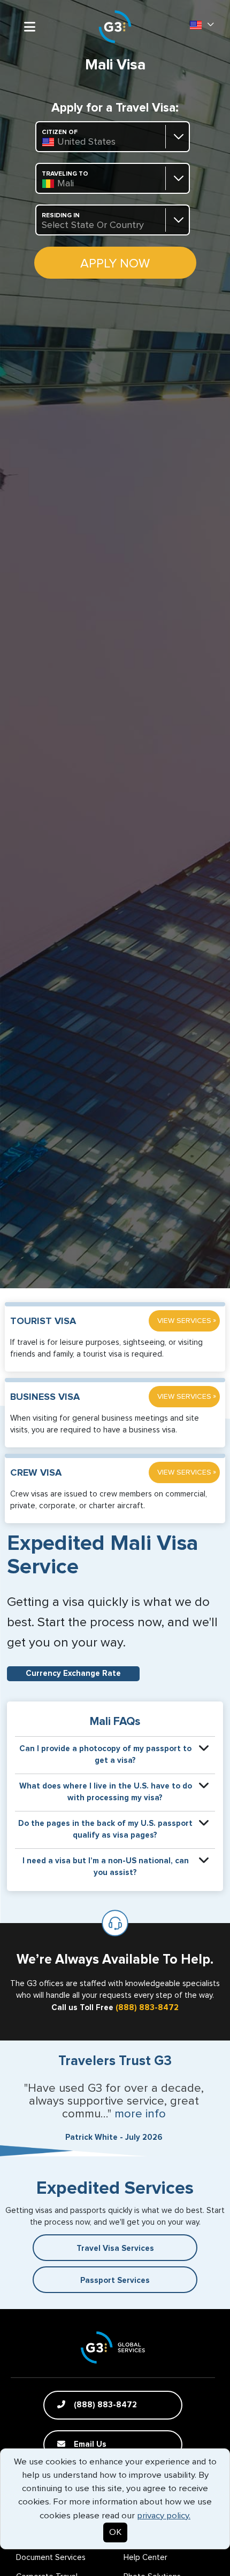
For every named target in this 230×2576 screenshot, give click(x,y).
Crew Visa (36, 1473)
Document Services (51, 2558)
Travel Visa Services (115, 2248)
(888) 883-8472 (147, 2008)
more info (140, 2114)
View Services (187, 1321)
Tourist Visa (43, 1321)
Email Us (89, 2444)
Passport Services (115, 2280)
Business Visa (45, 1397)
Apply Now (115, 264)
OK (115, 2532)
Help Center (145, 2558)
